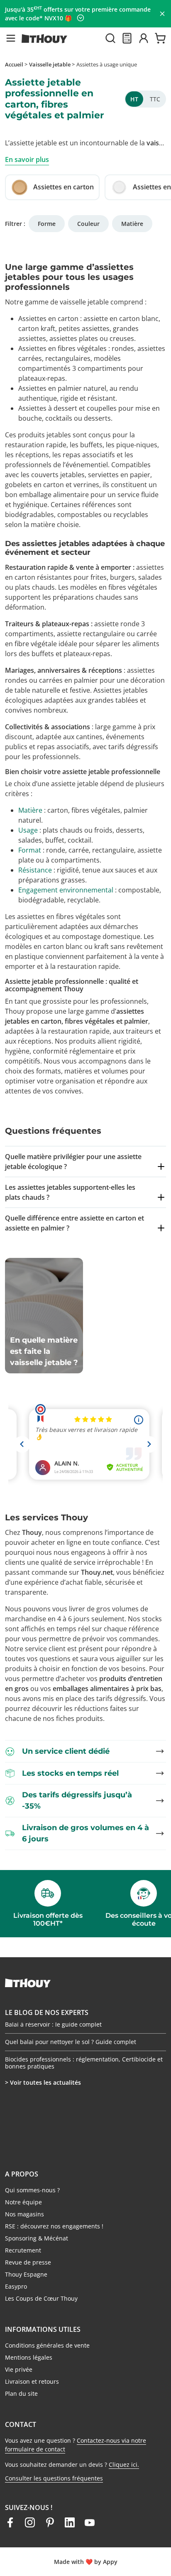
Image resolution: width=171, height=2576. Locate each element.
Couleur (88, 224)
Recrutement (23, 2250)
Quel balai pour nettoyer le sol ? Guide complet (71, 2054)
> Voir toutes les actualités (43, 2082)
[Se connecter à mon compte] (144, 38)
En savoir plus (27, 159)
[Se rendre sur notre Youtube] (90, 2522)
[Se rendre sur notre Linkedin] (70, 2522)
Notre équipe (23, 2202)
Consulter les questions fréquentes (54, 2478)
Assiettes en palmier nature (61, 388)
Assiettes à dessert (48, 408)
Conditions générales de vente (47, 2345)
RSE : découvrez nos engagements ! (54, 2226)
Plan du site (21, 2393)
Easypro (16, 2286)
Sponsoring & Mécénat (37, 2238)
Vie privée (19, 2369)
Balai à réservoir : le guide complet (53, 2037)
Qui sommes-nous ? (32, 2190)
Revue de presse (28, 2262)
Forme (47, 224)
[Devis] (127, 38)
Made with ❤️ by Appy (86, 2562)
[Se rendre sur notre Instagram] (30, 2522)
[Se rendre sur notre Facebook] (10, 2522)
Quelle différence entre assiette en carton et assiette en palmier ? (75, 1223)
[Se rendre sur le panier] (160, 38)
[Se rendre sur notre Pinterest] (50, 2522)
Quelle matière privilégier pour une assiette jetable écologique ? (73, 1162)
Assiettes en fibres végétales (62, 348)
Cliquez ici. (124, 2464)
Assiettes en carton (48, 319)
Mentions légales (29, 2357)
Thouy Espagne (26, 2274)
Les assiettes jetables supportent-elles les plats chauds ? (70, 1192)
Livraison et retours (32, 2381)
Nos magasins (24, 2214)
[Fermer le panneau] (162, 14)
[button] (11, 38)
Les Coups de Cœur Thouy (41, 2298)
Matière (132, 224)
